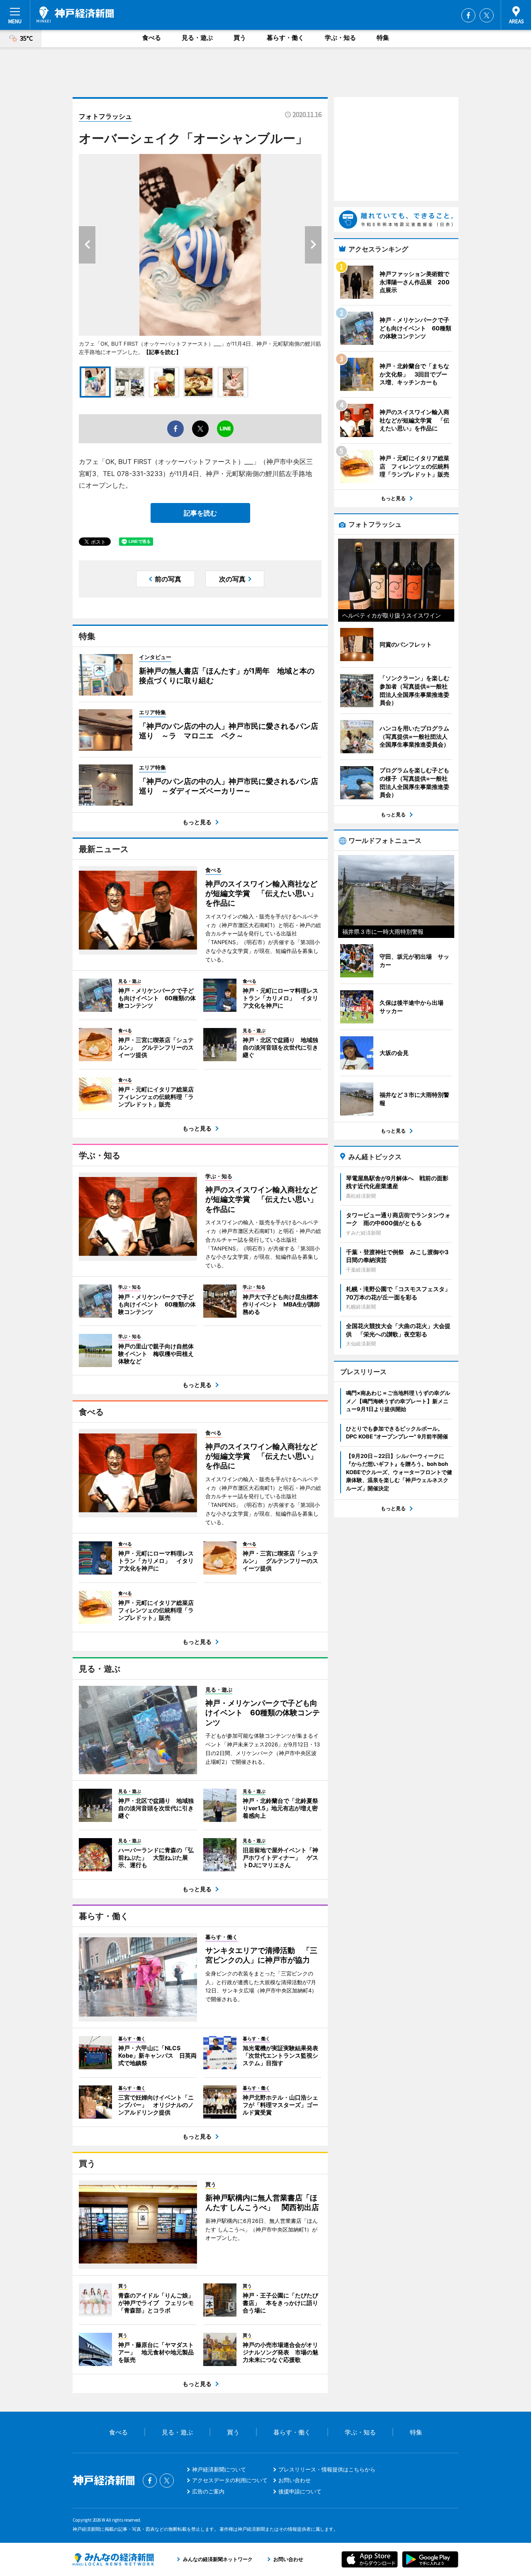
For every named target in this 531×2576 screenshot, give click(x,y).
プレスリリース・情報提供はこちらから (327, 2469)
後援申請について (300, 2491)
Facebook (468, 15)
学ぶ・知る (340, 38)
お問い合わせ (295, 2480)
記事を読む (200, 513)
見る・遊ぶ (197, 38)
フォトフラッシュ (105, 116)
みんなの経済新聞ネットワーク (113, 2559)
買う (240, 38)
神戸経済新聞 (75, 15)
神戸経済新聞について (219, 2469)
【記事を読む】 (162, 352)
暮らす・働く (285, 38)
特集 (383, 38)
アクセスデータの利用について (230, 2480)
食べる (152, 38)
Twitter (487, 15)
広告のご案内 (208, 2491)
